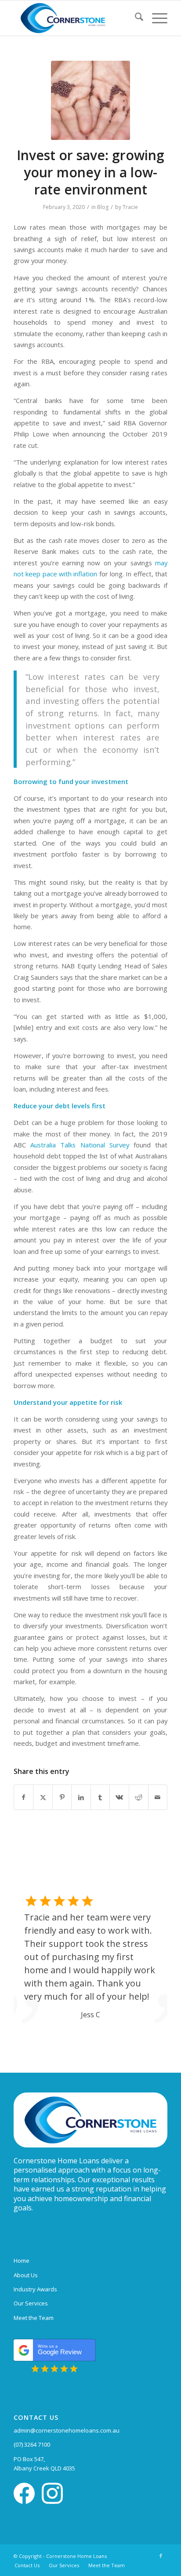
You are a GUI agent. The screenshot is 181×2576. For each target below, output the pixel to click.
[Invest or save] (90, 100)
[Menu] (155, 18)
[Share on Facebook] (24, 1797)
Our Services (31, 2303)
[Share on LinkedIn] (81, 1797)
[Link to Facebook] (161, 2556)
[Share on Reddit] (139, 1797)
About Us (26, 2275)
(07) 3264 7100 (32, 2444)
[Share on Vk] (119, 1797)
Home (22, 2261)
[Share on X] (43, 1797)
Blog (103, 207)
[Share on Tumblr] (100, 1797)
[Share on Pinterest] (62, 1797)
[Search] (135, 18)
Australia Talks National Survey (80, 1145)
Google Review (60, 2350)
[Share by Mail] (158, 1797)
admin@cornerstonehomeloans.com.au (67, 2430)
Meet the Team (34, 2318)
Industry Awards (35, 2289)
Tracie (130, 207)
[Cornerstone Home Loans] (75, 18)
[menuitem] (135, 18)
